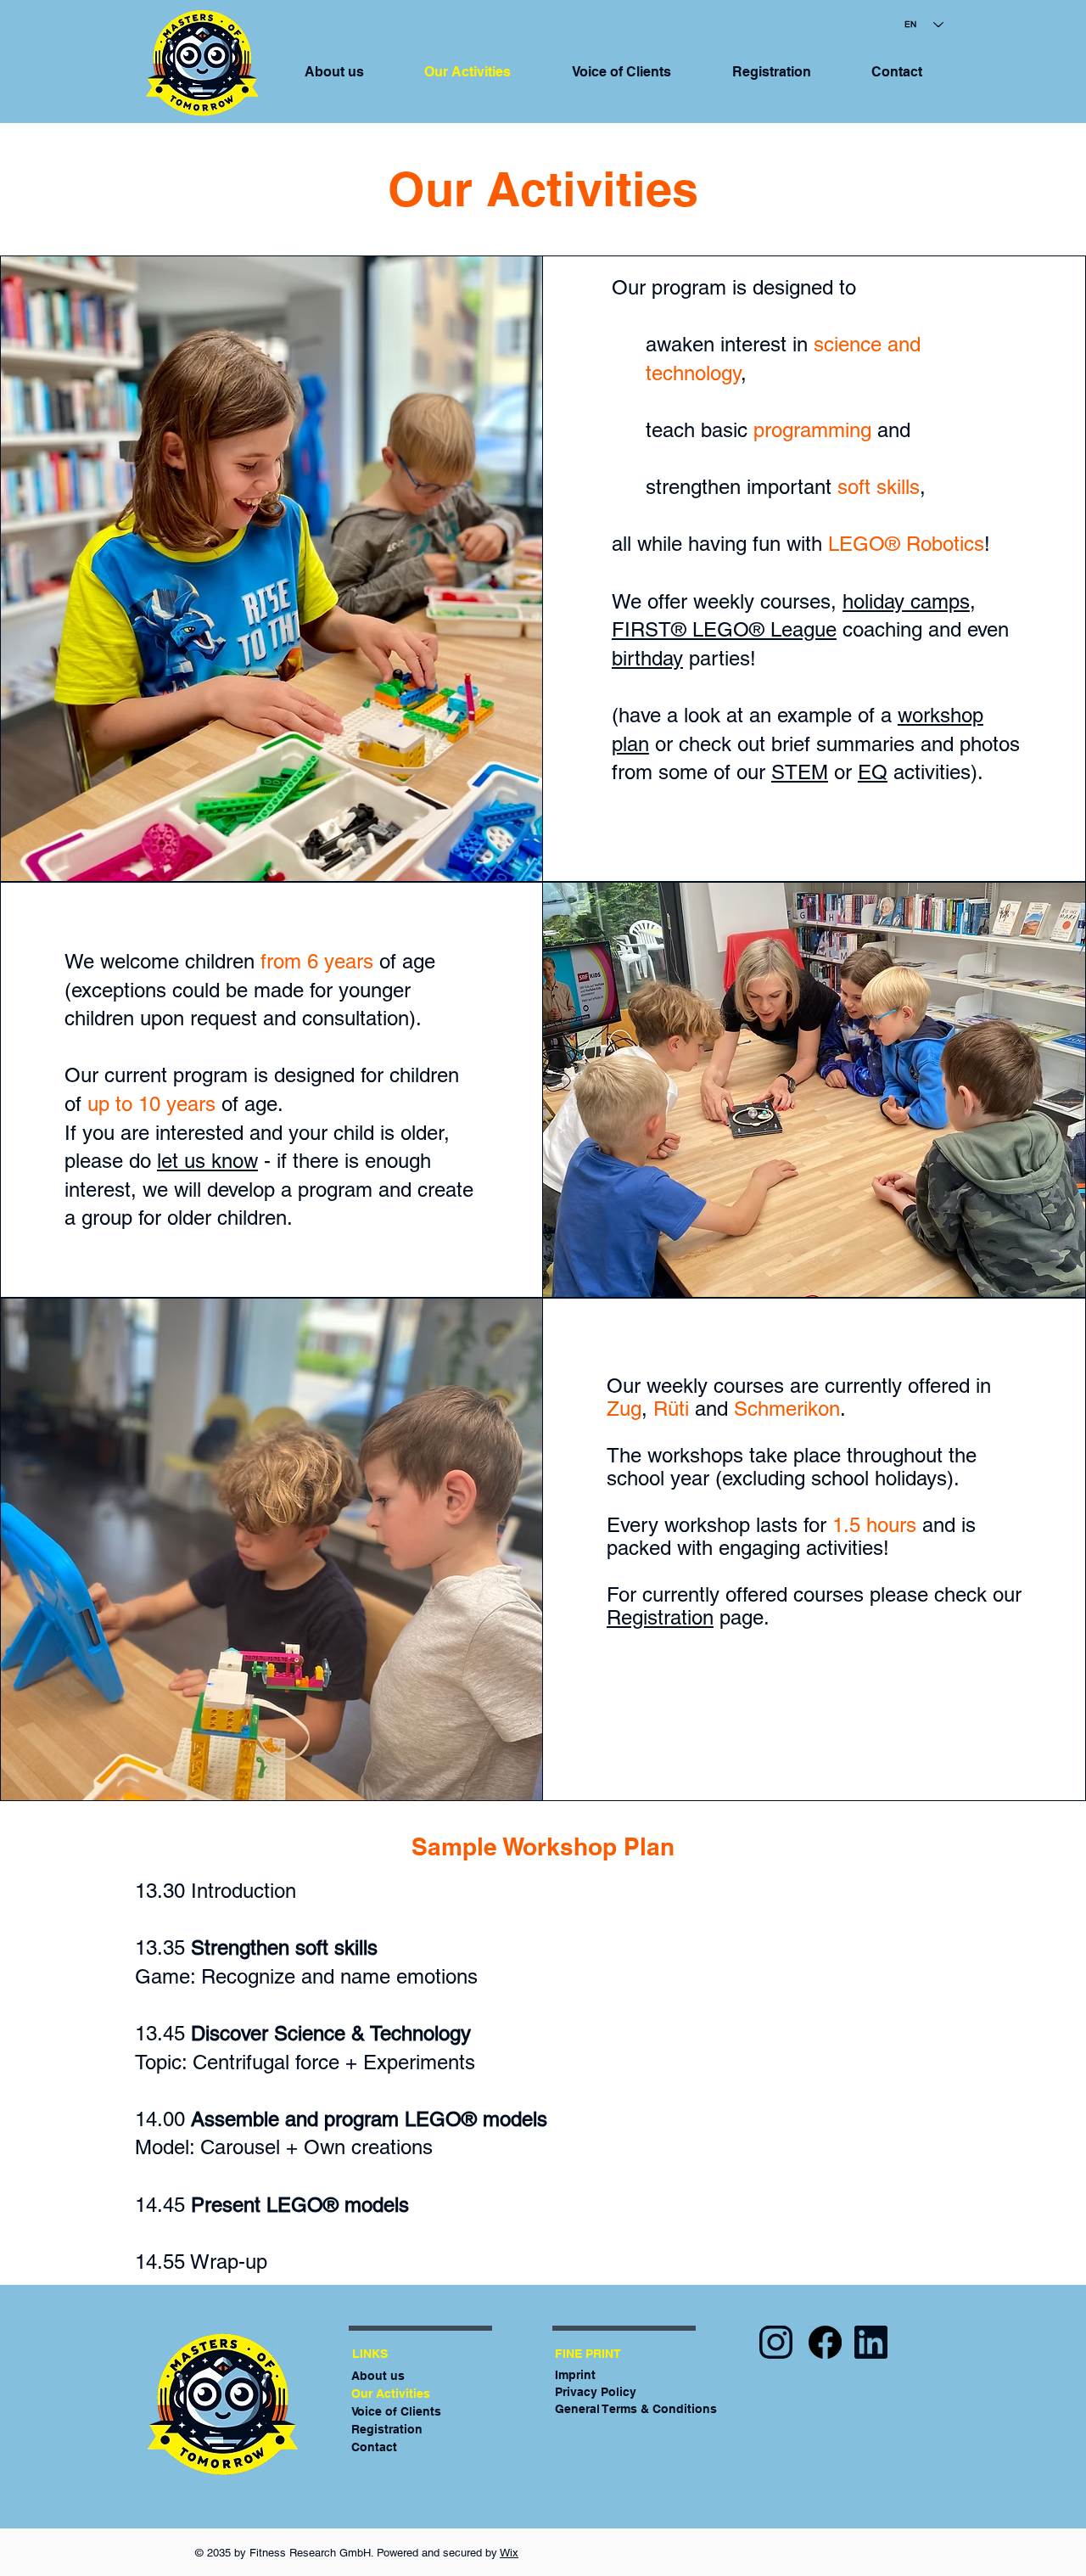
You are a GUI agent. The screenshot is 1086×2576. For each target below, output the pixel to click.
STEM (800, 772)
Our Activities (391, 2394)
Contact (374, 2447)
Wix (509, 2553)
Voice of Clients (396, 2411)
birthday (647, 658)
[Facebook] (825, 2342)
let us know (207, 1161)
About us (378, 2376)
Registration (660, 1617)
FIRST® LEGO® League (724, 629)
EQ (873, 772)
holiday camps (906, 601)
